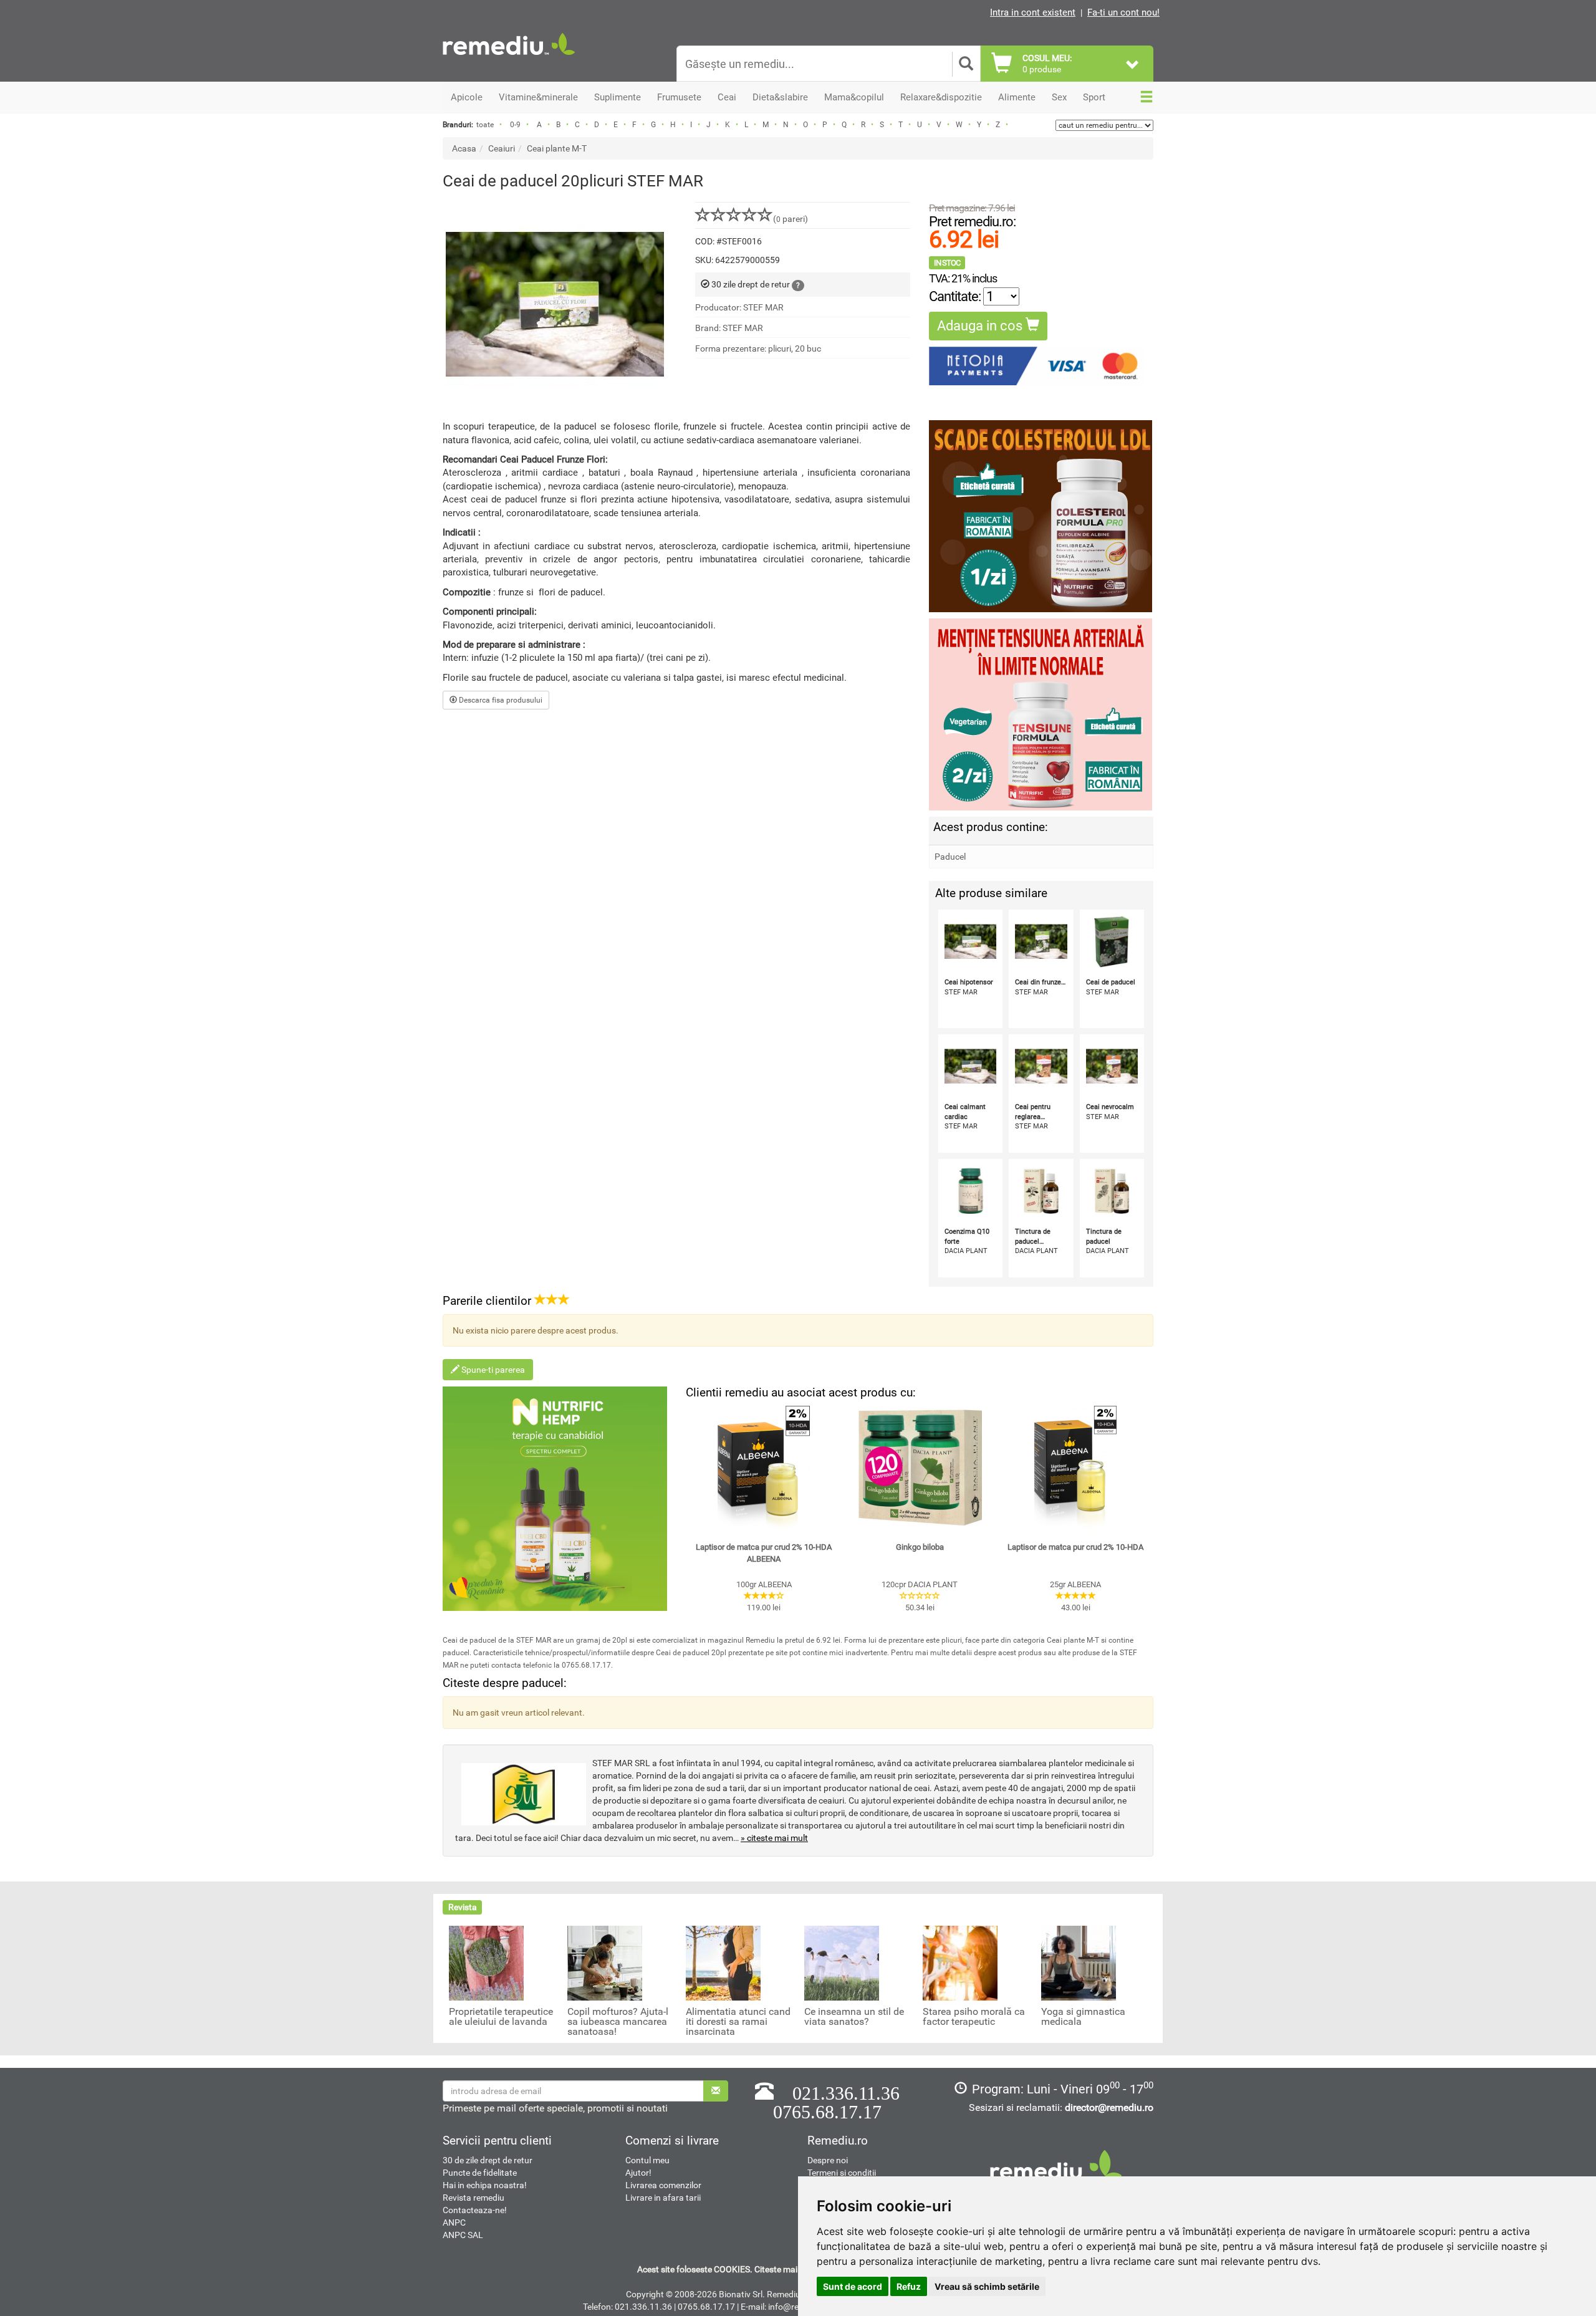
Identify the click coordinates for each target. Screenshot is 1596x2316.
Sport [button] (1094, 97)
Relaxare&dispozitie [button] (941, 97)
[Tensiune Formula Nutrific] (1041, 714)
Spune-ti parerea (492, 1370)
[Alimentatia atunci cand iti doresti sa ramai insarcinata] (723, 1963)
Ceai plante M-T (557, 148)
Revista (463, 1907)
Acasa (464, 148)
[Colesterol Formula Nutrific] (1041, 516)
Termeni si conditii (842, 2173)
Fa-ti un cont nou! (1123, 12)
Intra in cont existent (1033, 12)
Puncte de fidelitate (480, 2173)
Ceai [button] (727, 97)
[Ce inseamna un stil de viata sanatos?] (842, 1963)
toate (485, 125)
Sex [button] (1059, 97)
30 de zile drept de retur (488, 2160)
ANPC (454, 2222)
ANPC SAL (463, 2235)
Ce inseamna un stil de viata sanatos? (854, 2017)
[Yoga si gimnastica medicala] (1079, 1963)
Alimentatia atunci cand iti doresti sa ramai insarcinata (738, 2022)
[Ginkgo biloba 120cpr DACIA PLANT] (920, 1468)
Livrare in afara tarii (663, 2198)
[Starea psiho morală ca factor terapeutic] (960, 1963)
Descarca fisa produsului (500, 700)
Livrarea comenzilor (663, 2185)
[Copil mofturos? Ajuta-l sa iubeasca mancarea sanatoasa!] (605, 1963)
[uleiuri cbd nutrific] (555, 1499)
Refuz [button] (909, 2286)
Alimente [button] (1017, 97)
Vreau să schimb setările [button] (987, 2286)
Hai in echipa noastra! (485, 2185)
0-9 (515, 125)
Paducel (950, 857)
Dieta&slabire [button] (780, 97)
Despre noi (828, 2160)
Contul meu (647, 2160)
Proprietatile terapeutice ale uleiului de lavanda (501, 2017)
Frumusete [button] (679, 97)
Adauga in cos (981, 326)
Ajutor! (638, 2173)
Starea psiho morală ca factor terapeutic (974, 2017)
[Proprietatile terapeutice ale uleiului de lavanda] (486, 1963)
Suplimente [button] (618, 97)
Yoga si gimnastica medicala (1083, 2017)
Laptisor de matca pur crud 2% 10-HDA (1075, 1547)
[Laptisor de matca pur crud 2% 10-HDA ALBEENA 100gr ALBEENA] (764, 1468)
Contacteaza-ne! (475, 2210)
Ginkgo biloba (920, 1547)
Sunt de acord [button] (853, 2286)
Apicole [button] (467, 97)
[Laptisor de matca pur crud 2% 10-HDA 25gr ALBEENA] (1075, 1468)
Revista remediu (474, 2198)
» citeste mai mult (774, 1838)
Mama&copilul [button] (854, 97)
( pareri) (791, 219)
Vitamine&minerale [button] (538, 97)
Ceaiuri (502, 148)
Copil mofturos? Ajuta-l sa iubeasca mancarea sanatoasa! (618, 2022)
